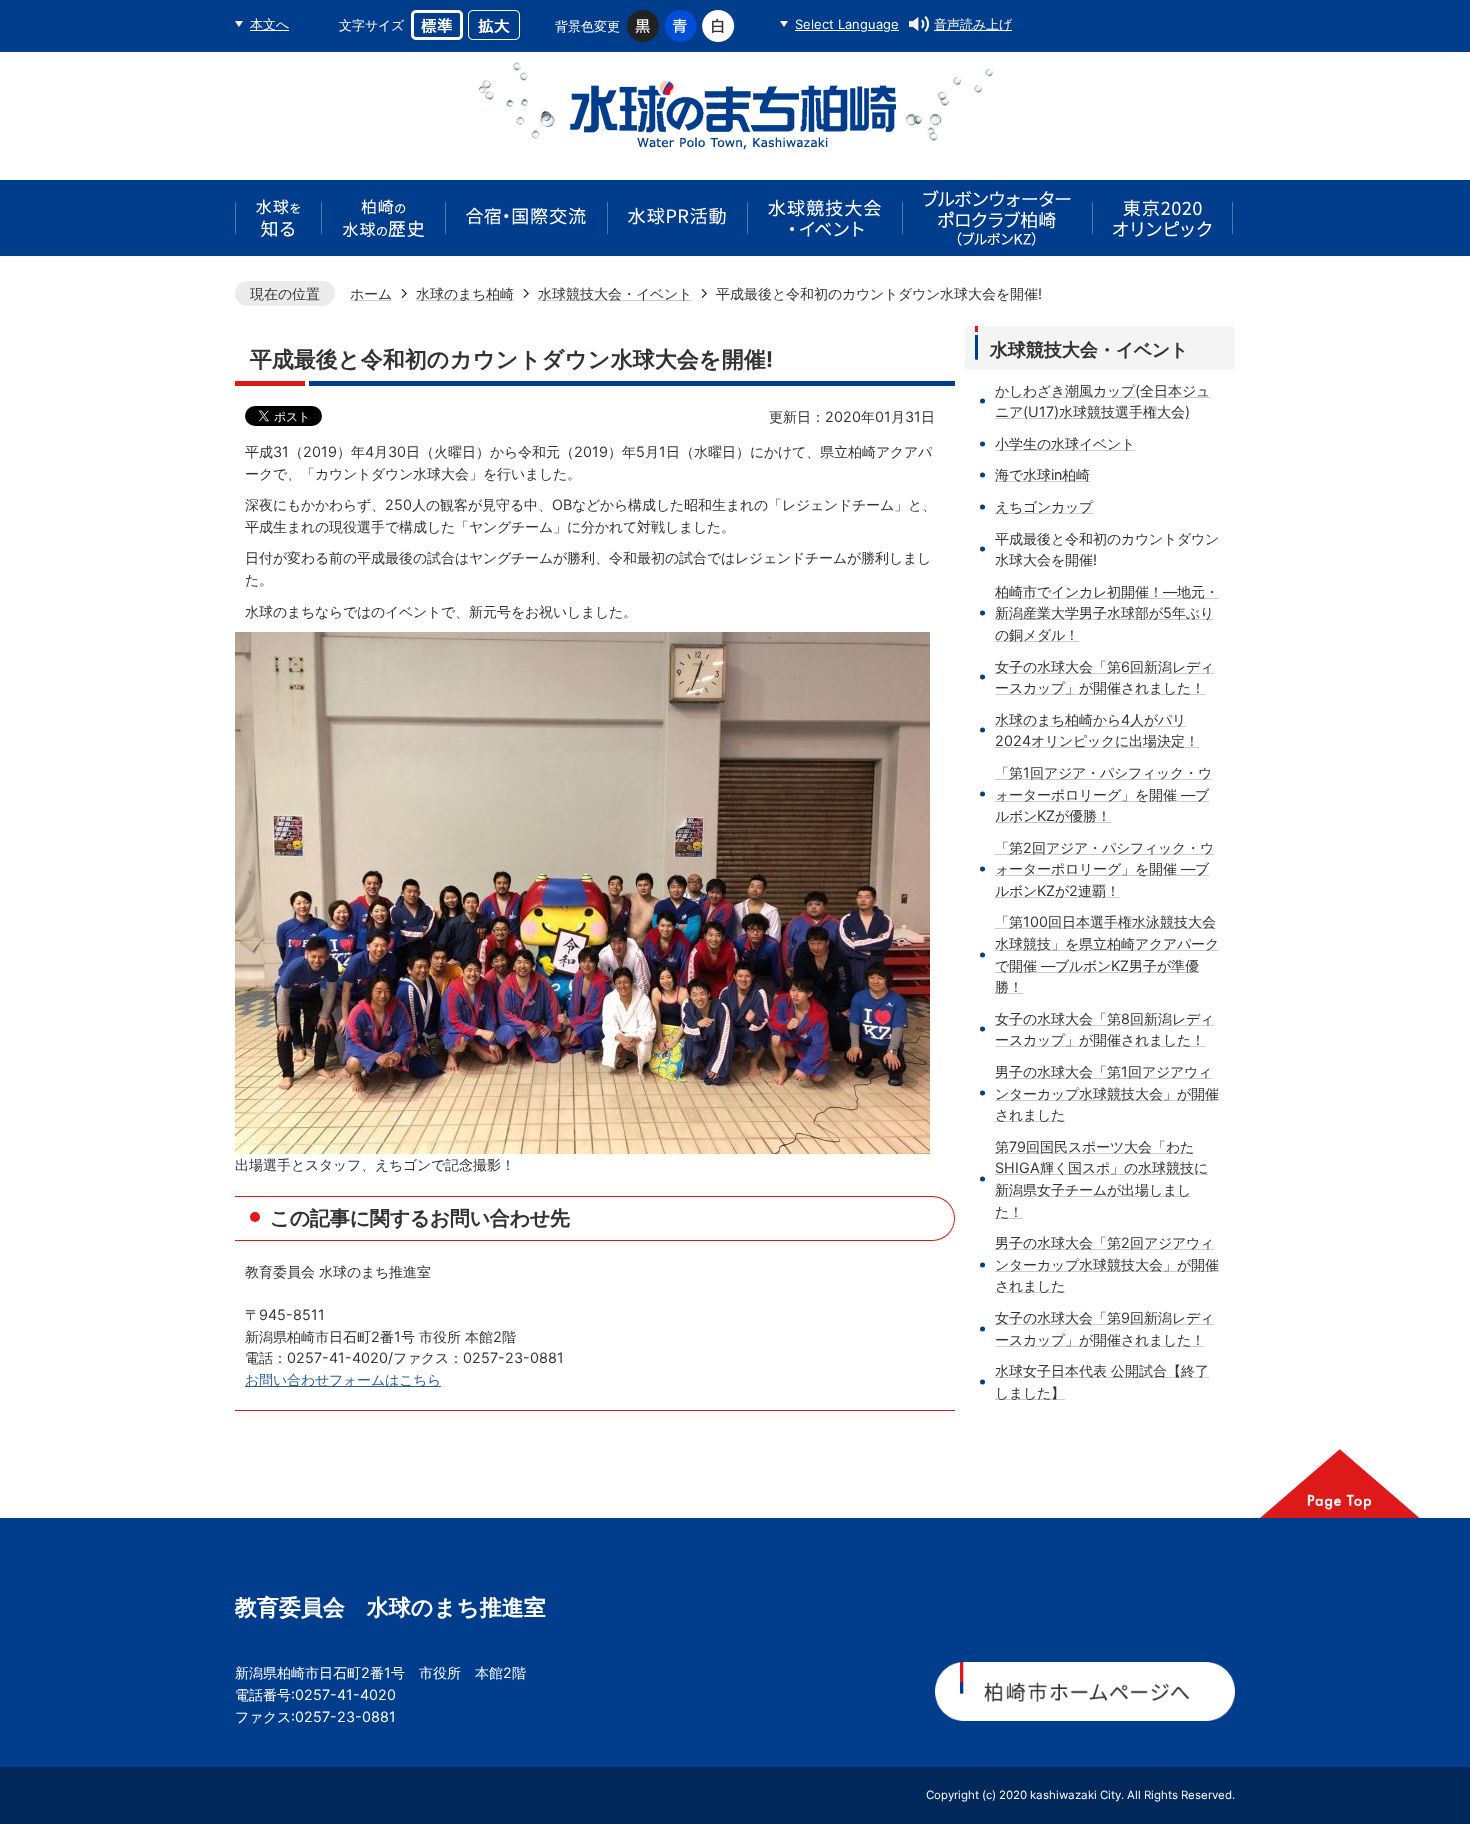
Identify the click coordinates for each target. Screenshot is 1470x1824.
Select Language (847, 24)
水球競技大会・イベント (615, 293)
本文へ (269, 24)
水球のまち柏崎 (465, 293)
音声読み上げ (973, 24)
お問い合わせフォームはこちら (343, 1379)
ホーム (371, 293)
